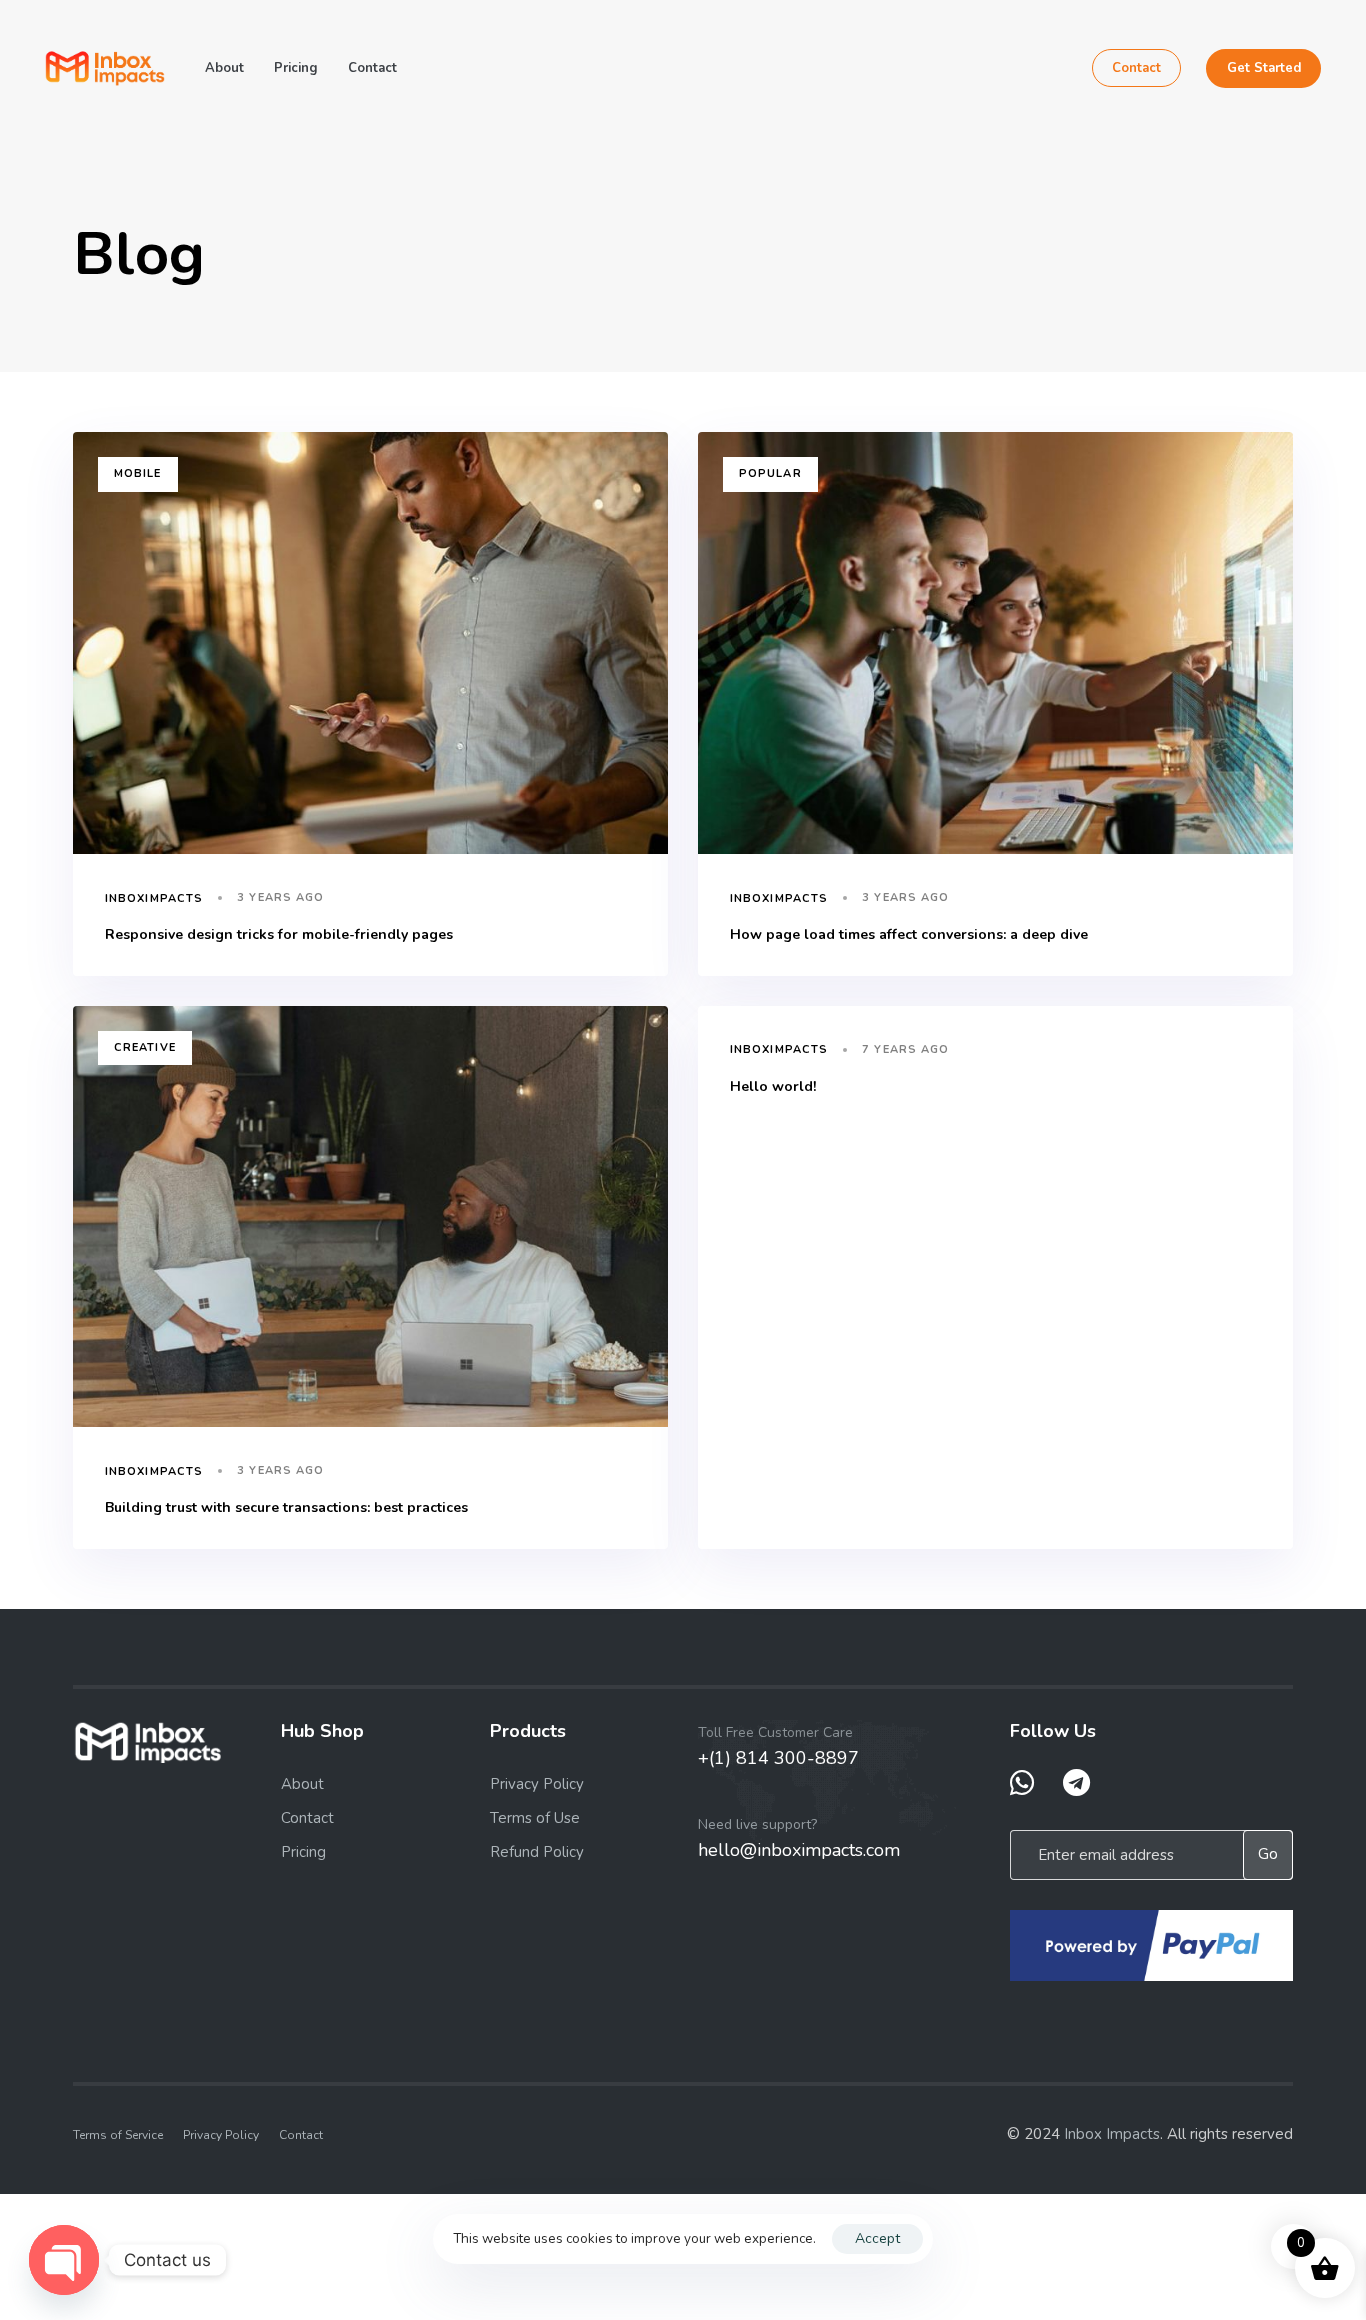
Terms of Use (535, 1818)
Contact (372, 68)
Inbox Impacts (1112, 2134)
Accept (877, 2238)
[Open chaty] (64, 2260)
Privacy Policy (537, 1784)
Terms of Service (118, 2135)
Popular (770, 473)
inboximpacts (154, 898)
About (224, 68)
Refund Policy (537, 1852)
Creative (145, 1047)
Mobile (138, 473)
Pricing (296, 68)
